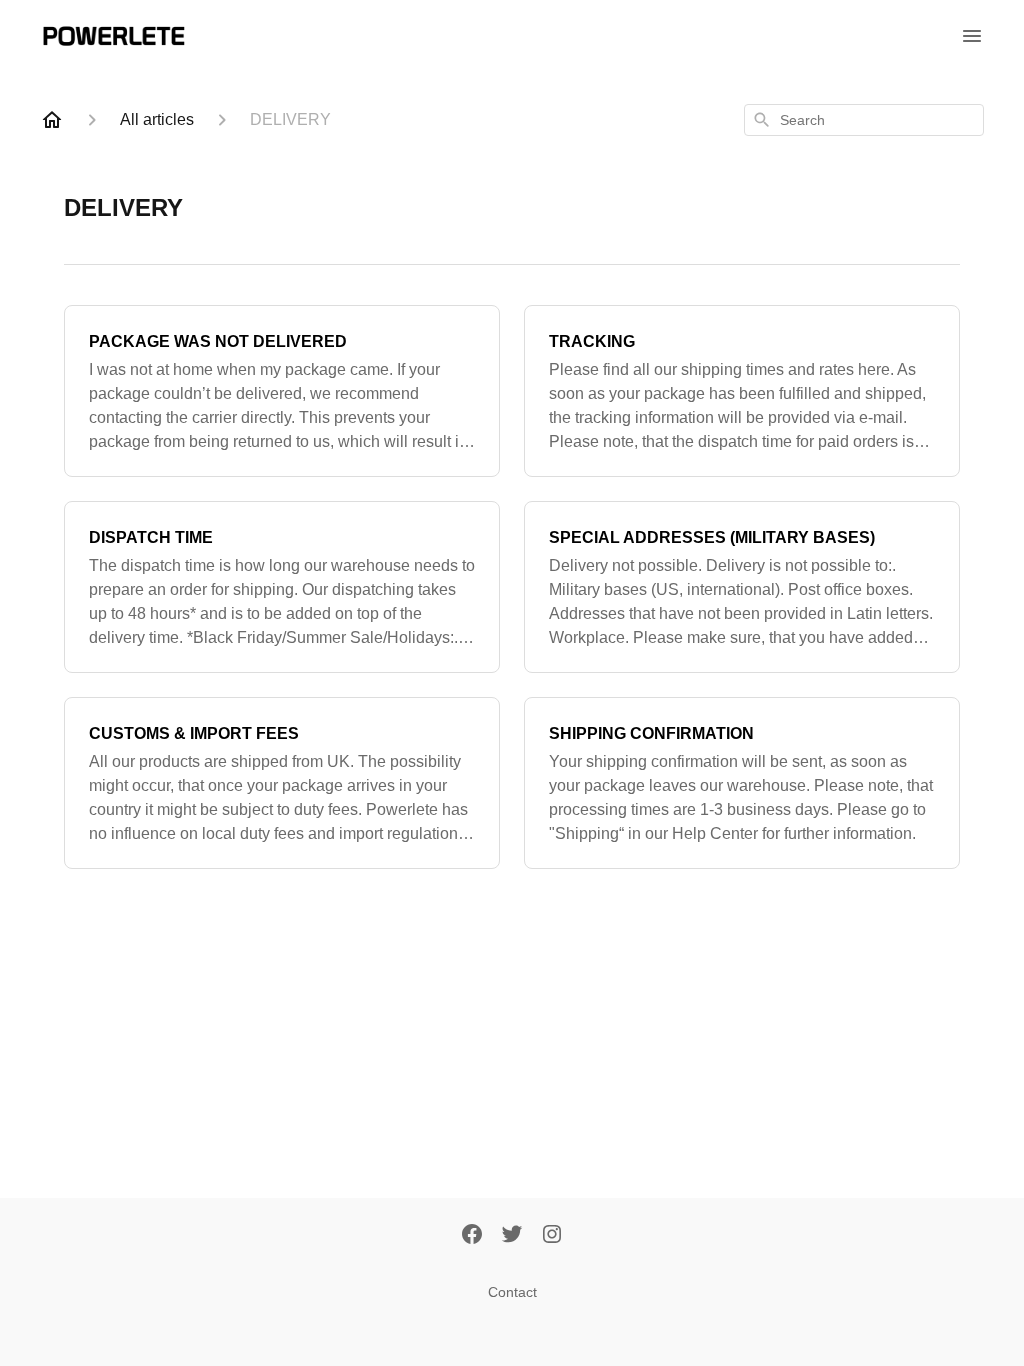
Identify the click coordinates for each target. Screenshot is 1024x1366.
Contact (512, 1292)
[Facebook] (472, 1236)
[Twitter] (512, 1236)
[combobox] (864, 120)
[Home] (52, 120)
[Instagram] (552, 1236)
